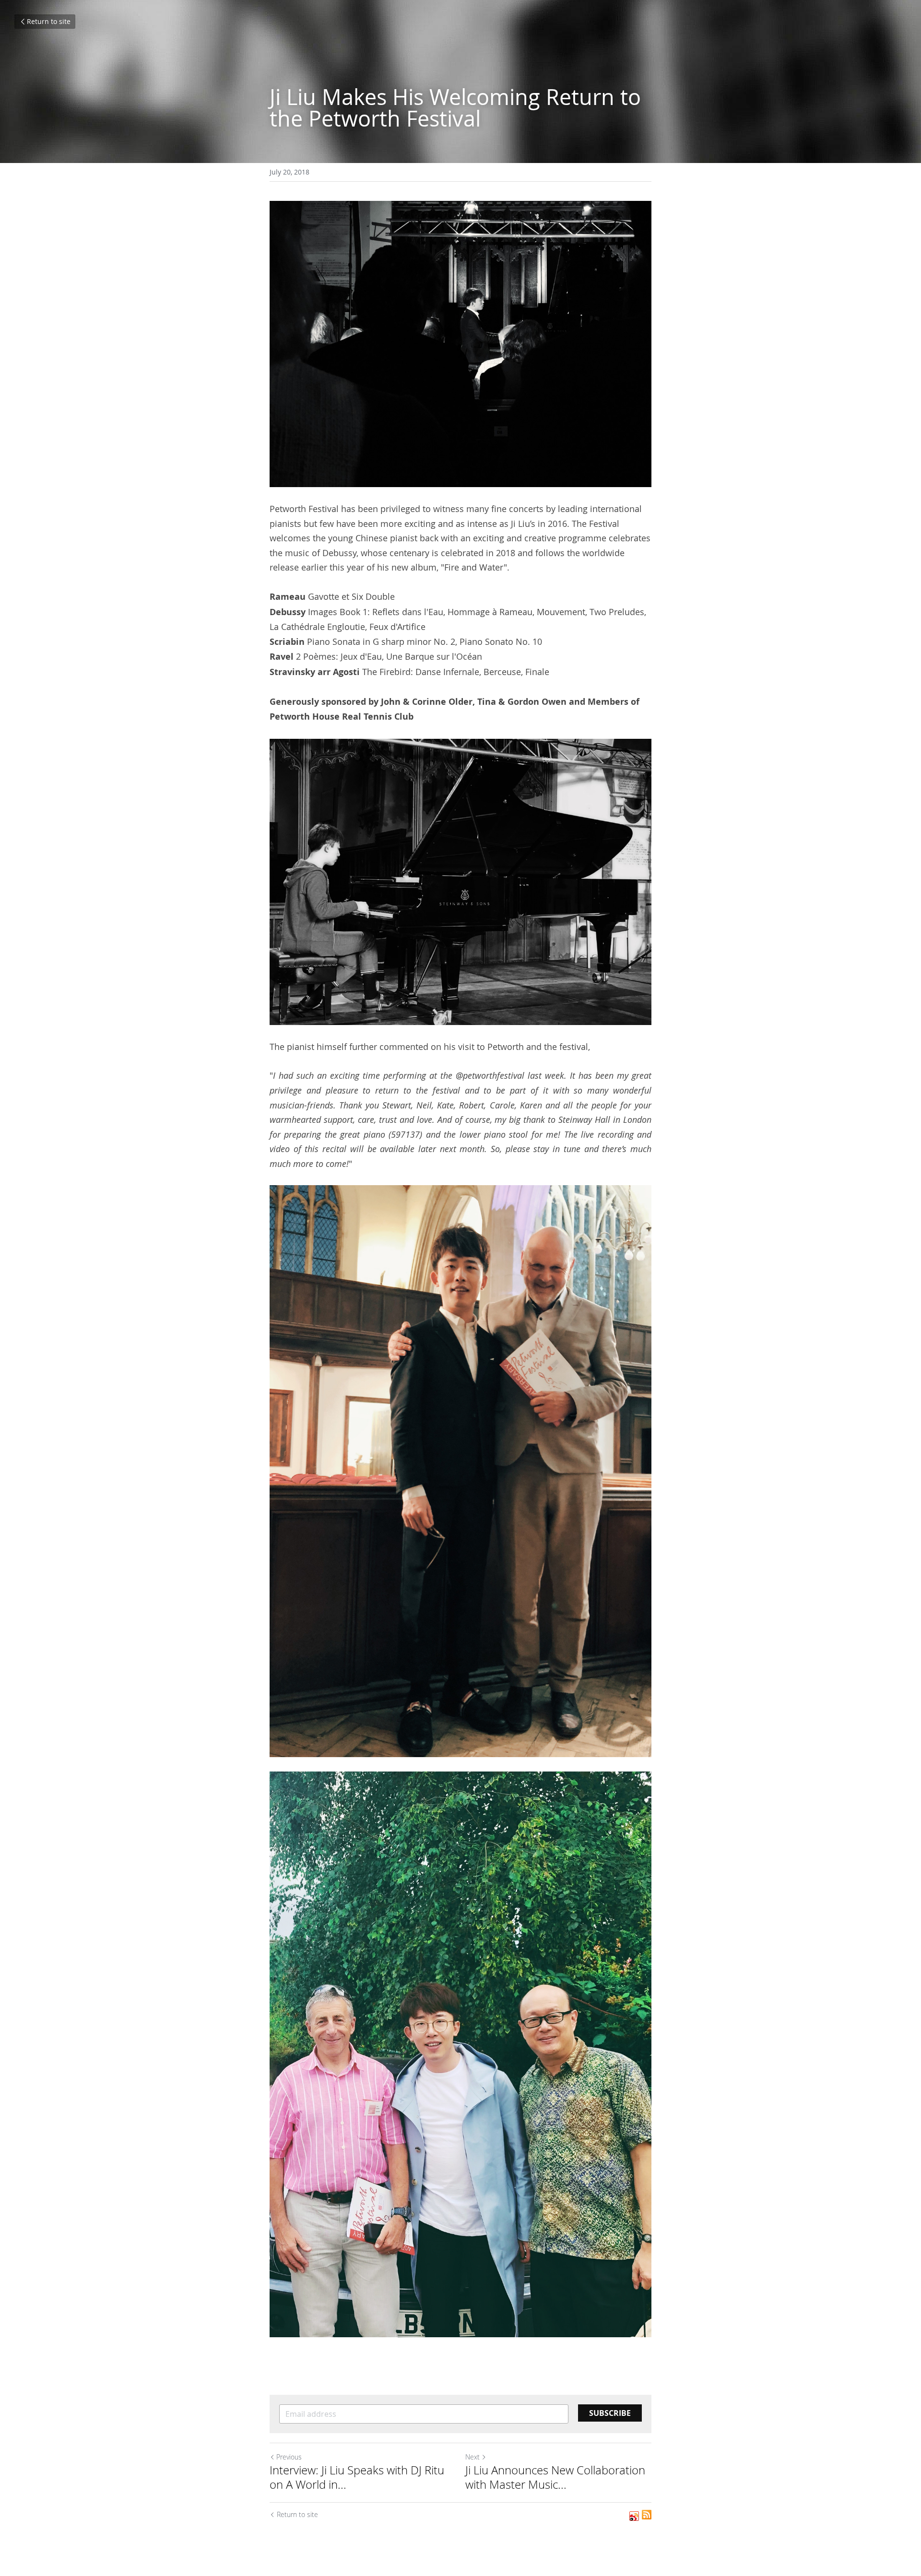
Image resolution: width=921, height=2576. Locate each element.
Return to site (49, 21)
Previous (289, 2457)
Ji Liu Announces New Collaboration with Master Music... (555, 2477)
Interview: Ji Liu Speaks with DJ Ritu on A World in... (357, 2477)
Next (472, 2457)
